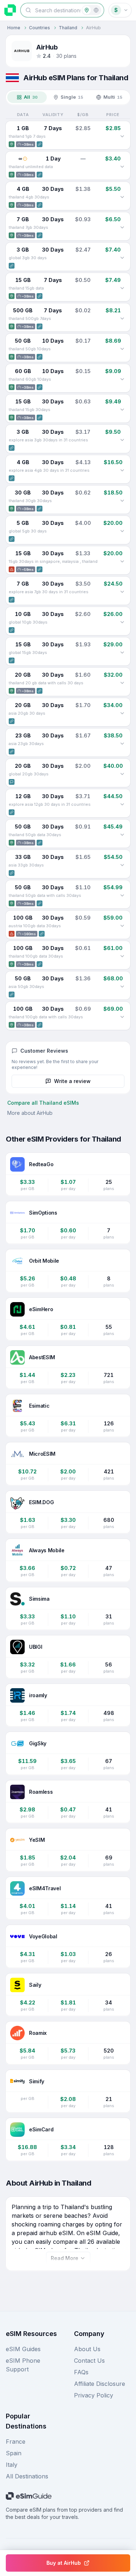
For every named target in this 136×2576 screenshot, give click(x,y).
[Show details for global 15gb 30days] (122, 652)
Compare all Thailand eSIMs (43, 1103)
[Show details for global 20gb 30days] (122, 774)
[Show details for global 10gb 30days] (122, 622)
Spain (14, 2453)
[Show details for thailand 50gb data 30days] (122, 835)
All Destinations (27, 2476)
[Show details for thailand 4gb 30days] (122, 197)
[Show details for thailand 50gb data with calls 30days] (122, 895)
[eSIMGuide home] (10, 10)
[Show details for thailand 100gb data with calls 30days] (122, 1017)
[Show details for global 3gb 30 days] (122, 258)
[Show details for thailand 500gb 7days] (122, 318)
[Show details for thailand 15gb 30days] (122, 410)
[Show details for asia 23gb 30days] (122, 744)
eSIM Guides (23, 2349)
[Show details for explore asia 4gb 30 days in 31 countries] (122, 470)
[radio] (87, 10)
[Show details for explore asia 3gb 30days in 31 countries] (122, 440)
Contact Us (89, 2361)
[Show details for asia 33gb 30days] (122, 865)
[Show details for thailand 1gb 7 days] (122, 136)
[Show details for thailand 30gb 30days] (122, 501)
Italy (12, 2465)
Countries (40, 28)
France (16, 2442)
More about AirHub (30, 1113)
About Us (87, 2349)
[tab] (27, 97)
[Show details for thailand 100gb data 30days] (122, 956)
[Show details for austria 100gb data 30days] (122, 926)
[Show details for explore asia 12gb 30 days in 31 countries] (122, 804)
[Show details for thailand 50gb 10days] (122, 349)
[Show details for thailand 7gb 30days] (122, 227)
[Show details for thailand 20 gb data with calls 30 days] (122, 683)
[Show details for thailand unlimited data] (122, 167)
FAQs (81, 2372)
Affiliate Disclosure (100, 2384)
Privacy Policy (94, 2395)
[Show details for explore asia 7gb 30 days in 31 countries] (122, 592)
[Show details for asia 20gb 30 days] (122, 713)
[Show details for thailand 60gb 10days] (122, 379)
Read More (65, 2258)
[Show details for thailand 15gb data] (122, 288)
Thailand (68, 28)
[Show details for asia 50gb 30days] (122, 987)
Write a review (72, 1081)
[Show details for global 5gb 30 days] (122, 531)
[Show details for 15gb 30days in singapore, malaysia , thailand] (122, 561)
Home (14, 28)
